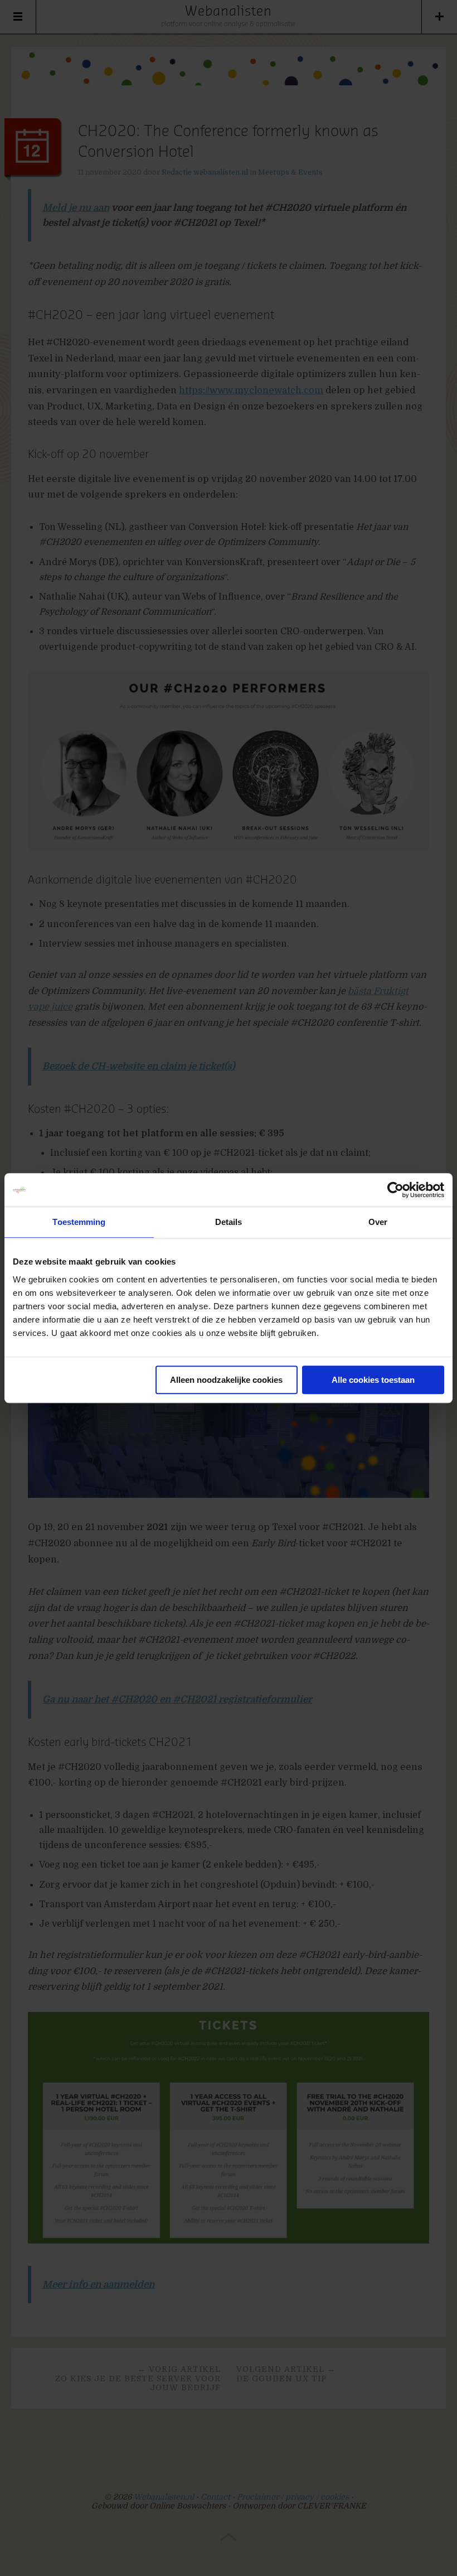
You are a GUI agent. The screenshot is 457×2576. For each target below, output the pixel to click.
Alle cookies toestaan (373, 1380)
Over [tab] (378, 1222)
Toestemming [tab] (79, 1222)
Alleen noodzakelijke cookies (226, 1380)
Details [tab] (229, 1222)
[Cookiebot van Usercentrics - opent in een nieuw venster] (395, 1190)
